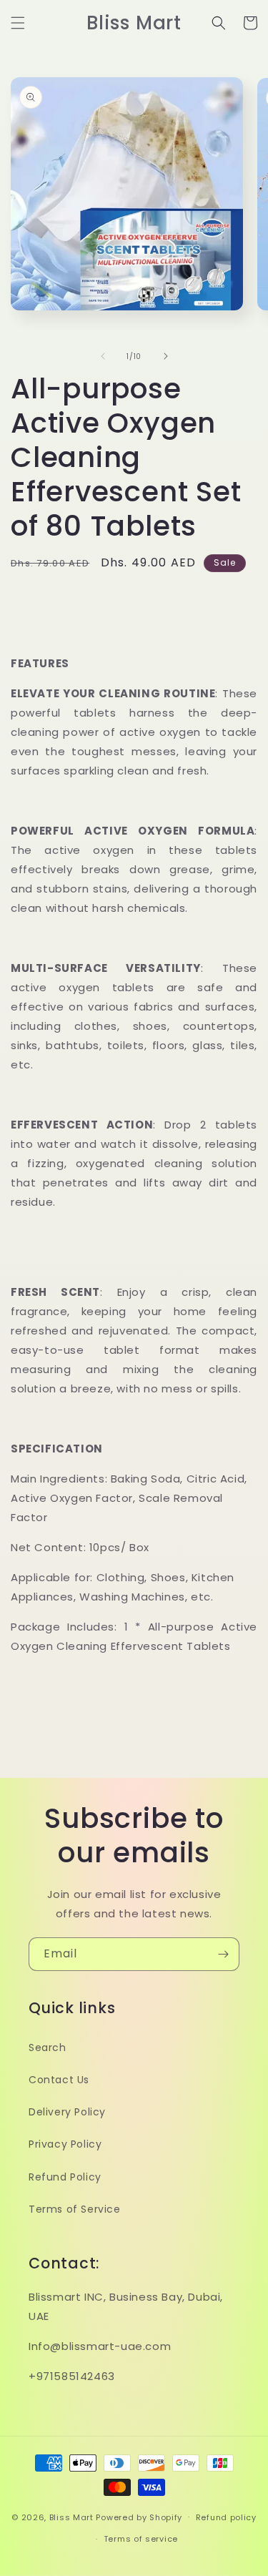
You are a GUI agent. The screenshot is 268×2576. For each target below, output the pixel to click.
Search (48, 2047)
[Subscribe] (223, 1954)
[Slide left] (103, 356)
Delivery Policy (67, 2112)
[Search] (219, 23)
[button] (18, 23)
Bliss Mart (71, 2517)
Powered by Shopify (139, 2517)
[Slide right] (166, 356)
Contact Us (59, 2080)
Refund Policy (65, 2177)
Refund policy (226, 2517)
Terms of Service (75, 2209)
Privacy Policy (65, 2144)
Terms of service (141, 2539)
